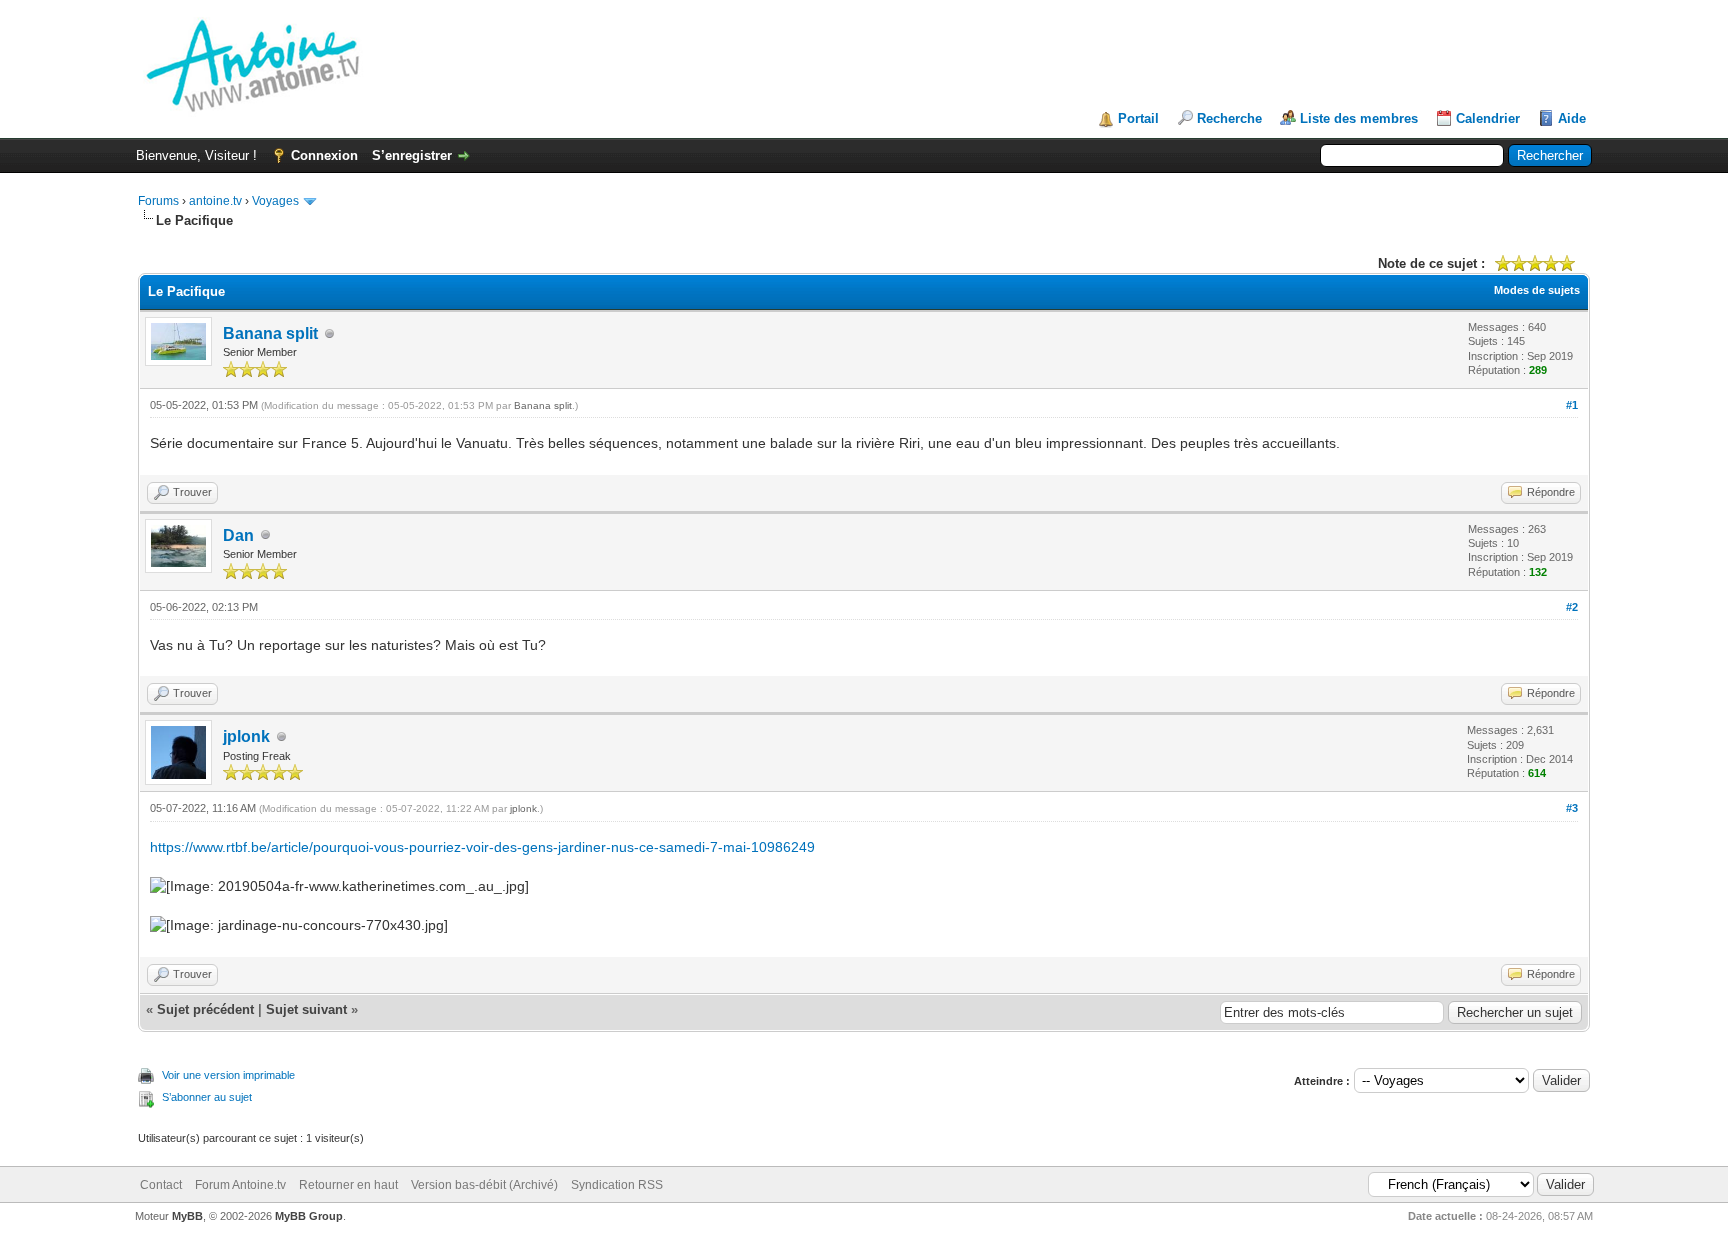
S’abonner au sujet (207, 1097)
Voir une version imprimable (228, 1075)
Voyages (275, 201)
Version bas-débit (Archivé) (484, 1185)
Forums (158, 201)
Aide (1572, 118)
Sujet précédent (205, 1009)
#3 (1572, 808)
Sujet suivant (306, 1009)
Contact (161, 1185)
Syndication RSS (617, 1185)
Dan (238, 535)
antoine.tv (215, 201)
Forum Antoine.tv (240, 1185)
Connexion (324, 155)
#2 (1572, 607)
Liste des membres (1359, 118)
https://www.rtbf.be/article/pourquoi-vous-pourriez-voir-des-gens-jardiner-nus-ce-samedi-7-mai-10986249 (482, 847)
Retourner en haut (348, 1185)
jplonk (246, 736)
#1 (1572, 405)
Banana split (270, 333)
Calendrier (1488, 118)
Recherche (1229, 118)
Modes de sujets (1537, 290)
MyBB (187, 1216)
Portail (1138, 118)
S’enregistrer (412, 155)
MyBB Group (309, 1216)
